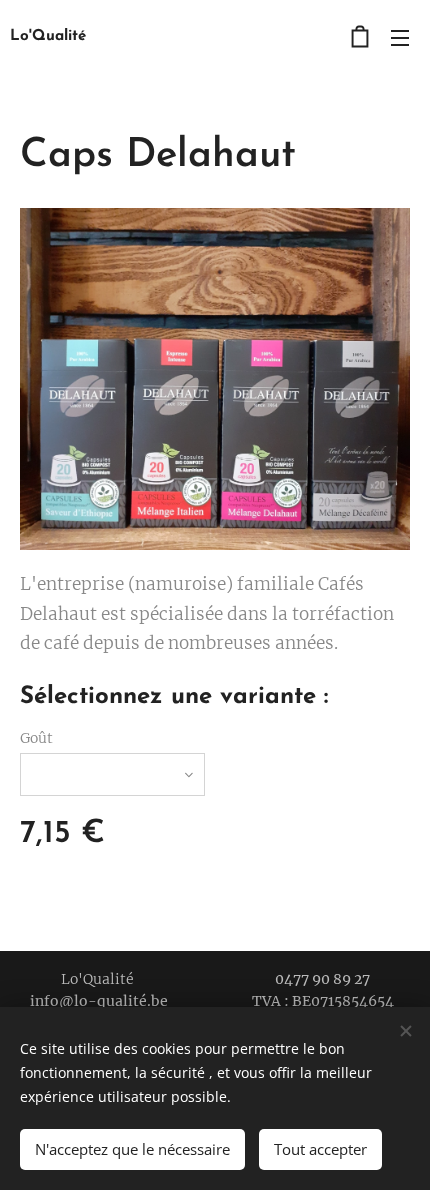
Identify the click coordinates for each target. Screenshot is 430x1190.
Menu (400, 37)
